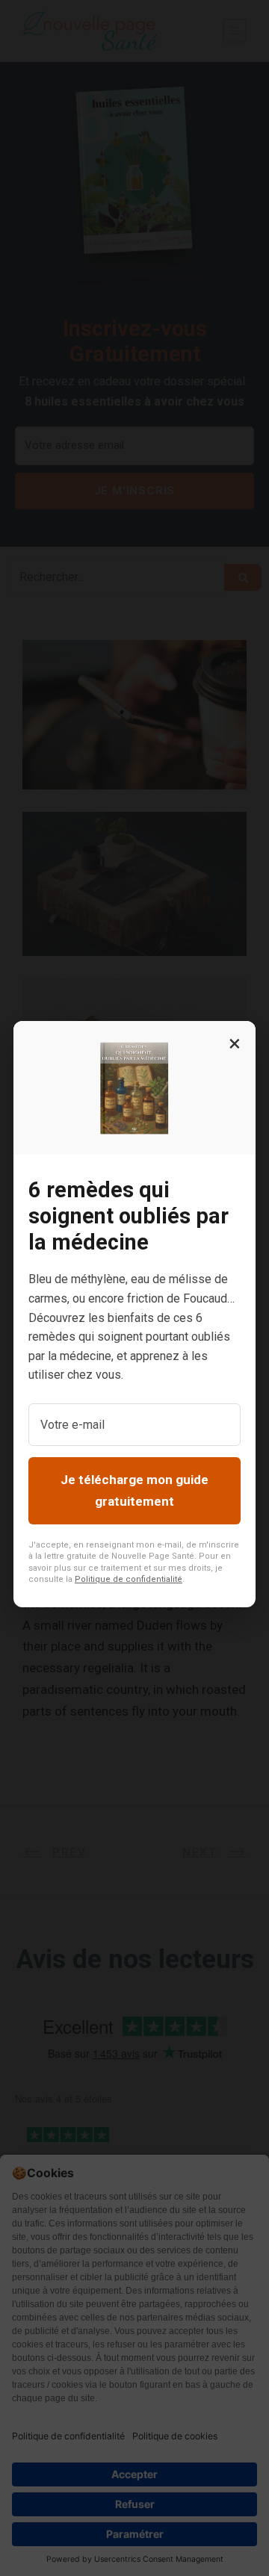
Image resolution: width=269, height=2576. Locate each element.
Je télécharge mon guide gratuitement (134, 1490)
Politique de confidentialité (129, 1579)
